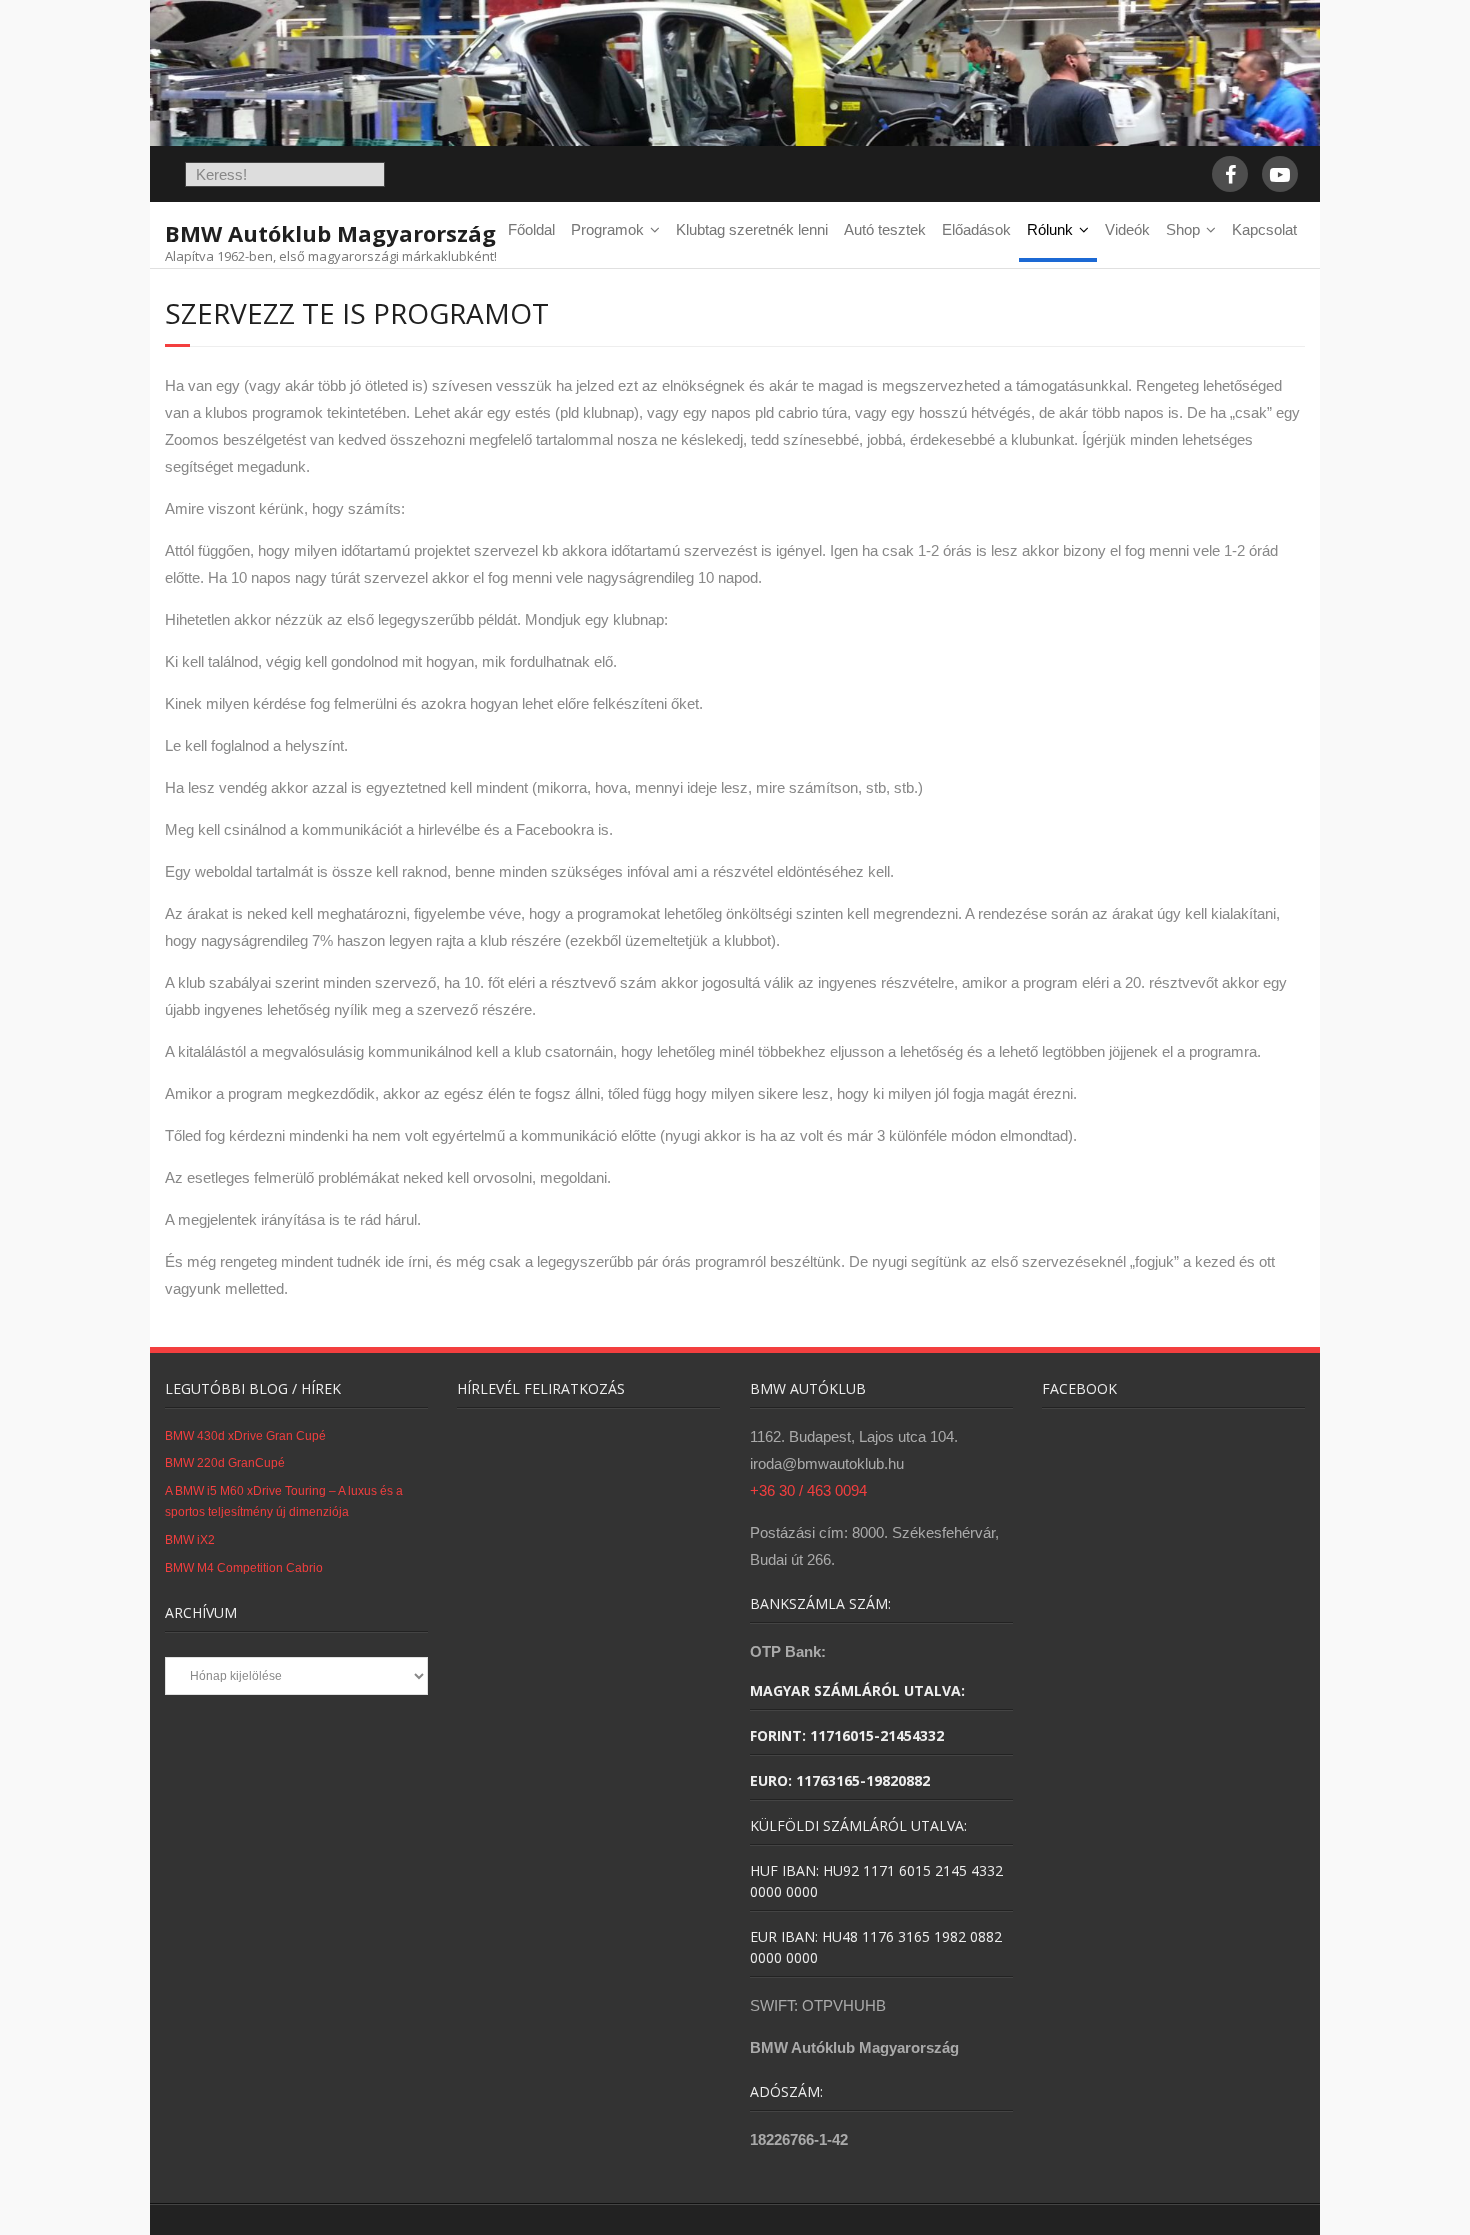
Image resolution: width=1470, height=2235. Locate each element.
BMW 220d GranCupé (225, 1463)
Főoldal (531, 229)
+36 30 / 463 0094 (808, 1490)
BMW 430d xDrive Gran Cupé (245, 1436)
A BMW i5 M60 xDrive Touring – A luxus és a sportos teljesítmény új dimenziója (284, 1502)
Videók (1127, 229)
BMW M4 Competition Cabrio (244, 1568)
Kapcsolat (1264, 229)
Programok (607, 229)
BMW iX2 (190, 1540)
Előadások (976, 229)
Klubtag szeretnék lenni (752, 229)
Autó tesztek (885, 229)
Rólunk (1050, 229)
